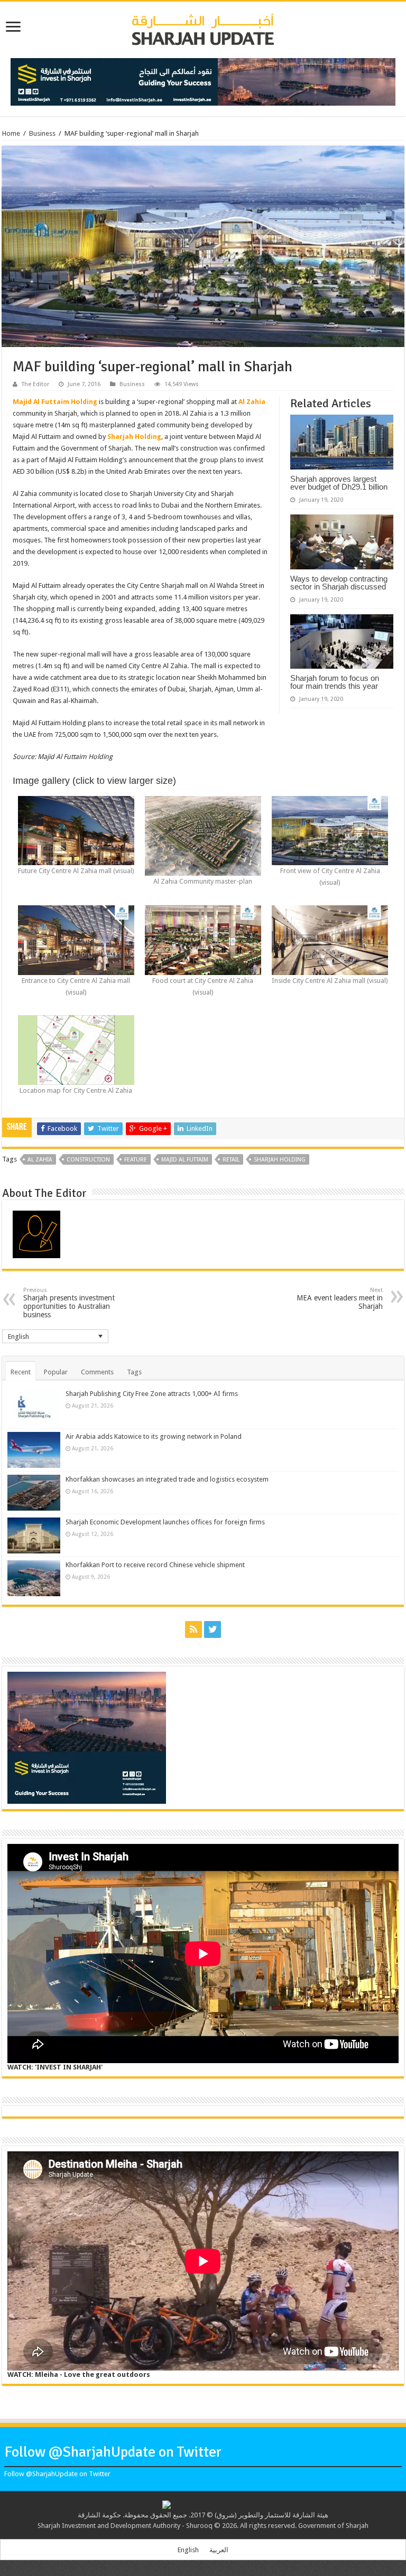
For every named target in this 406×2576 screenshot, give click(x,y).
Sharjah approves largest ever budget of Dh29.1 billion (339, 483)
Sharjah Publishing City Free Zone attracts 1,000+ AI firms (152, 1394)
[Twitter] (213, 1629)
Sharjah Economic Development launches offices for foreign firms (165, 1522)
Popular (56, 1372)
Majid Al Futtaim (185, 1160)
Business (42, 133)
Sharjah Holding (134, 437)
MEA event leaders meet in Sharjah (340, 1299)
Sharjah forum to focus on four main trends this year (335, 682)
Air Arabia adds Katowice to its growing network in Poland (154, 1436)
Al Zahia (252, 402)
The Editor (35, 384)
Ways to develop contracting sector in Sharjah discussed (339, 583)
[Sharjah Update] (203, 28)
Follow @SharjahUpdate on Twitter (113, 2452)
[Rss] (193, 1629)
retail (231, 1160)
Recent (21, 1372)
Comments (97, 1372)
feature (136, 1160)
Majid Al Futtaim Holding (55, 402)
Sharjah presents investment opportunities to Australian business (69, 1303)
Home (11, 133)
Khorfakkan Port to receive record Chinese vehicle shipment (155, 1565)
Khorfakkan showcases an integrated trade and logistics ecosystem (167, 1479)
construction (88, 1160)
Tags (134, 1372)
